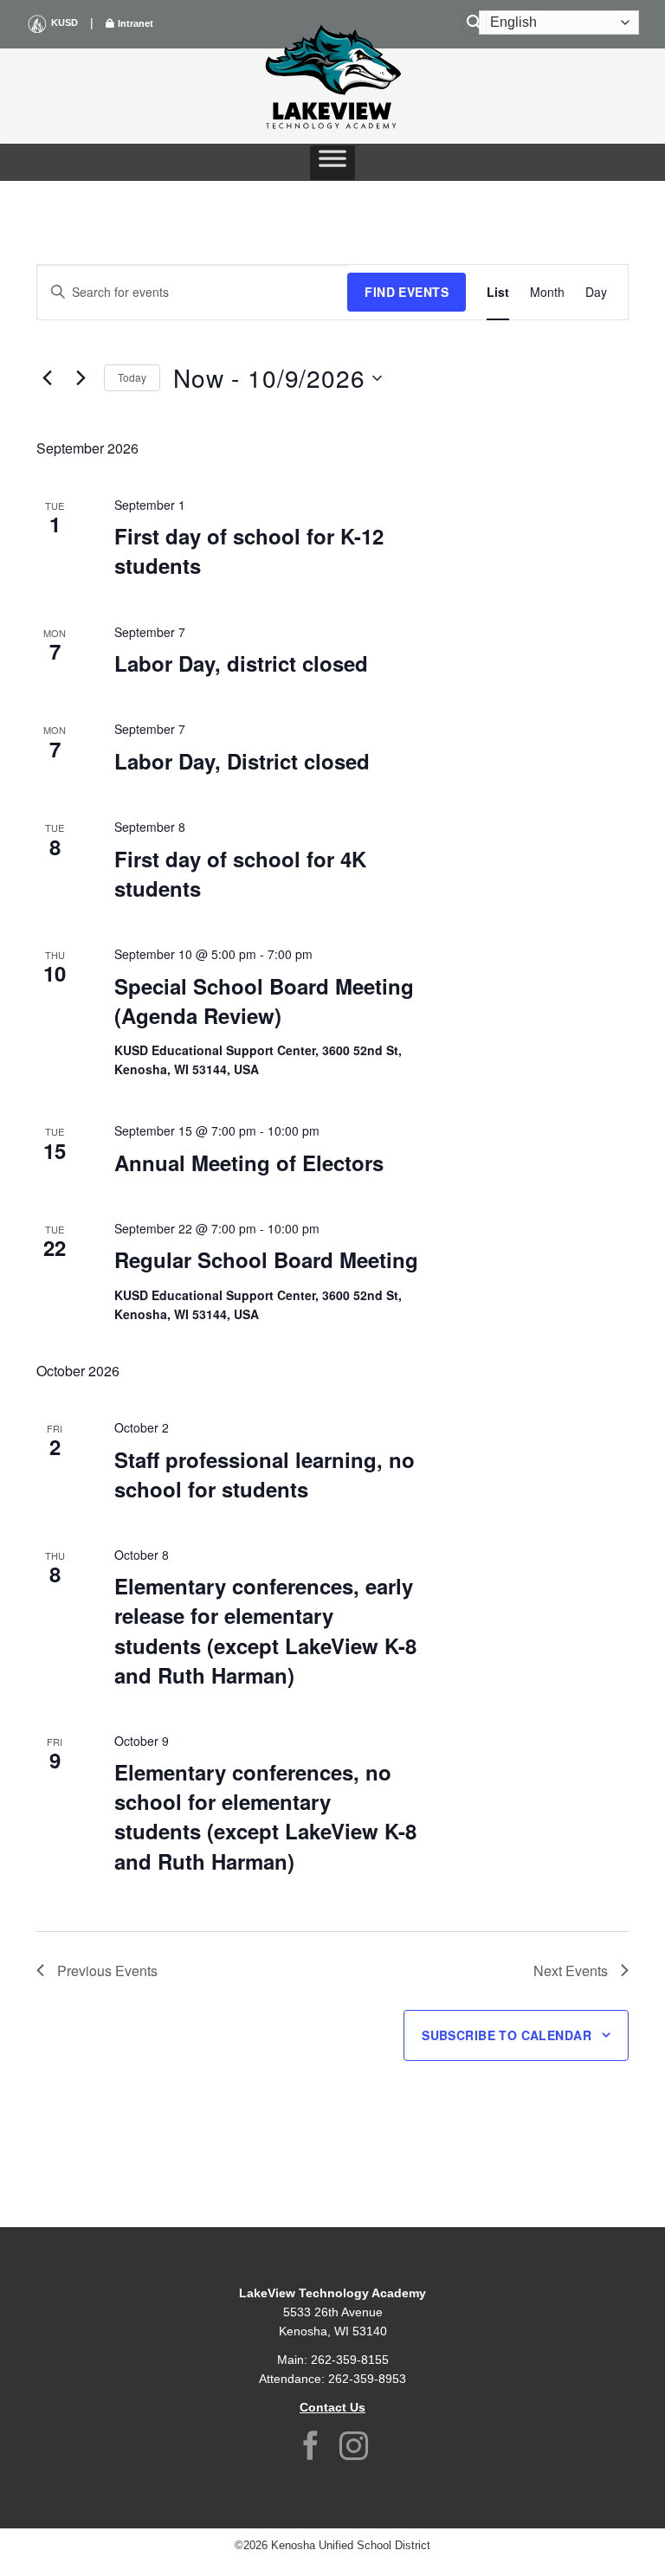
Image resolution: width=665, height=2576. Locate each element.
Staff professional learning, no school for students (265, 1474)
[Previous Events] (47, 378)
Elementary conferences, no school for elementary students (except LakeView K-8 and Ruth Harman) (265, 1816)
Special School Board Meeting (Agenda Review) (264, 1001)
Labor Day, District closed (242, 761)
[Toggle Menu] (332, 163)
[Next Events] (81, 378)
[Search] (475, 23)
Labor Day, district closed (241, 663)
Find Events (407, 292)
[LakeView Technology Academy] (332, 74)
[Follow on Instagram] (354, 2448)
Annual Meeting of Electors (249, 1162)
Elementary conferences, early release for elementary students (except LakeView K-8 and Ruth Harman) (265, 1630)
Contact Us (332, 2407)
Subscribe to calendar (507, 2035)
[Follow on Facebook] (311, 2448)
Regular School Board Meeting (266, 1259)
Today (132, 377)
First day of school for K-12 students (249, 551)
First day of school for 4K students (240, 873)
